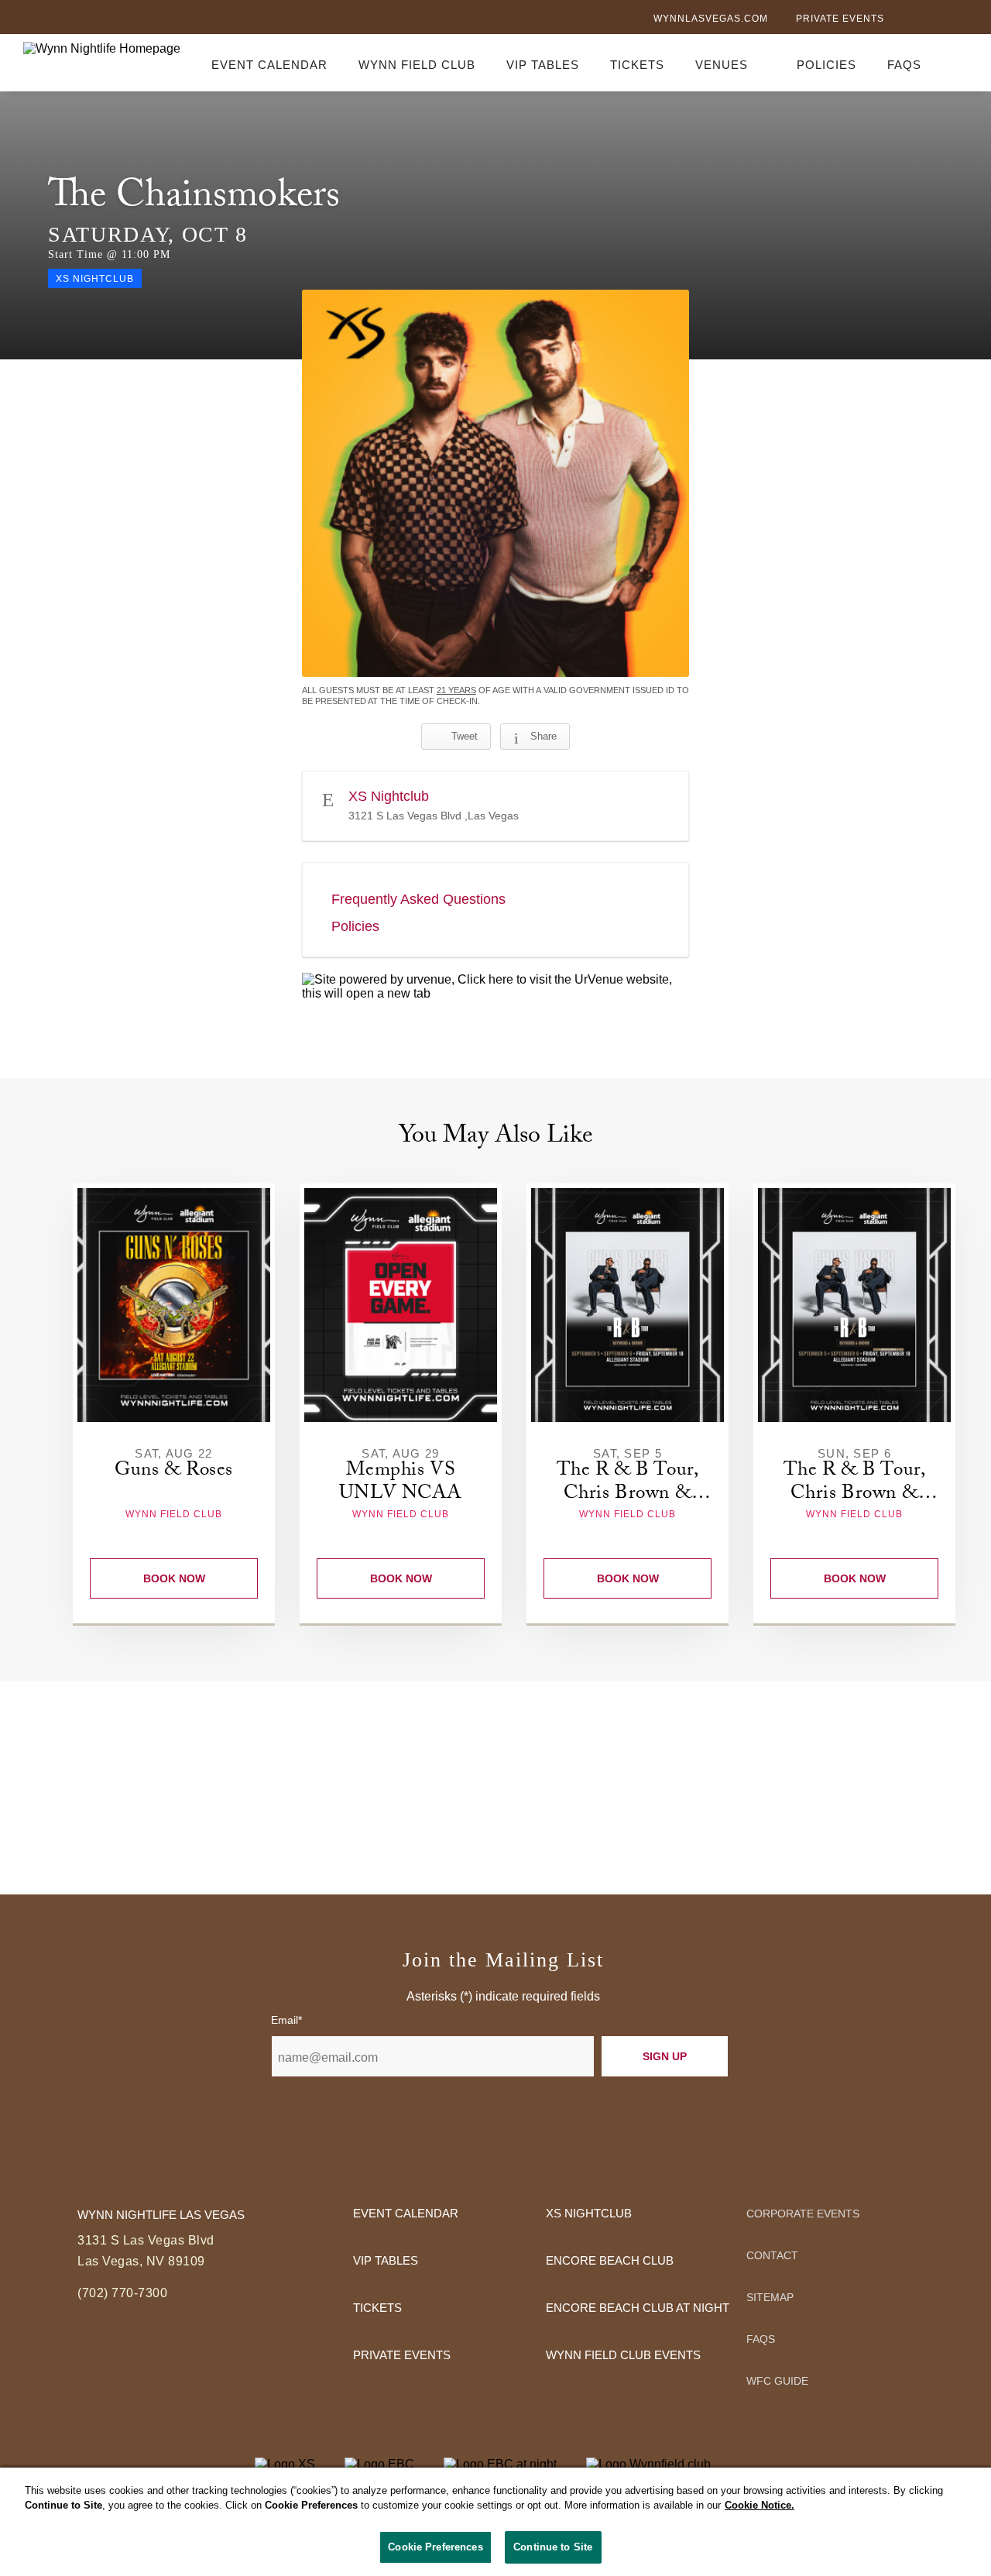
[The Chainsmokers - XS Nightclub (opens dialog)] (495, 483)
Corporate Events (803, 2214)
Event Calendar (269, 65)
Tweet (465, 736)
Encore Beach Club (610, 2260)
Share (544, 736)
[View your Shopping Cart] (958, 62)
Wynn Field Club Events (623, 2355)
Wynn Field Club (417, 65)
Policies (826, 65)
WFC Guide (777, 2381)
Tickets (637, 65)
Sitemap (770, 2297)
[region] (495, 2522)
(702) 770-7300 (122, 2293)
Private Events (840, 19)
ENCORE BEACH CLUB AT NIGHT (638, 2308)
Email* (286, 2020)
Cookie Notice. (760, 2506)
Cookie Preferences (435, 2547)
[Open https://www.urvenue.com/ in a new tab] (495, 987)
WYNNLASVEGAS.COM (711, 19)
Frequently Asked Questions (418, 899)
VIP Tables (543, 65)
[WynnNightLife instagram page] (960, 20)
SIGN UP (665, 2056)
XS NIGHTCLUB (589, 2213)
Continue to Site (553, 2547)
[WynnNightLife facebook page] (909, 20)
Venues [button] (722, 65)
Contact (772, 2255)
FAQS (904, 65)
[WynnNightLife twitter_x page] (934, 20)
